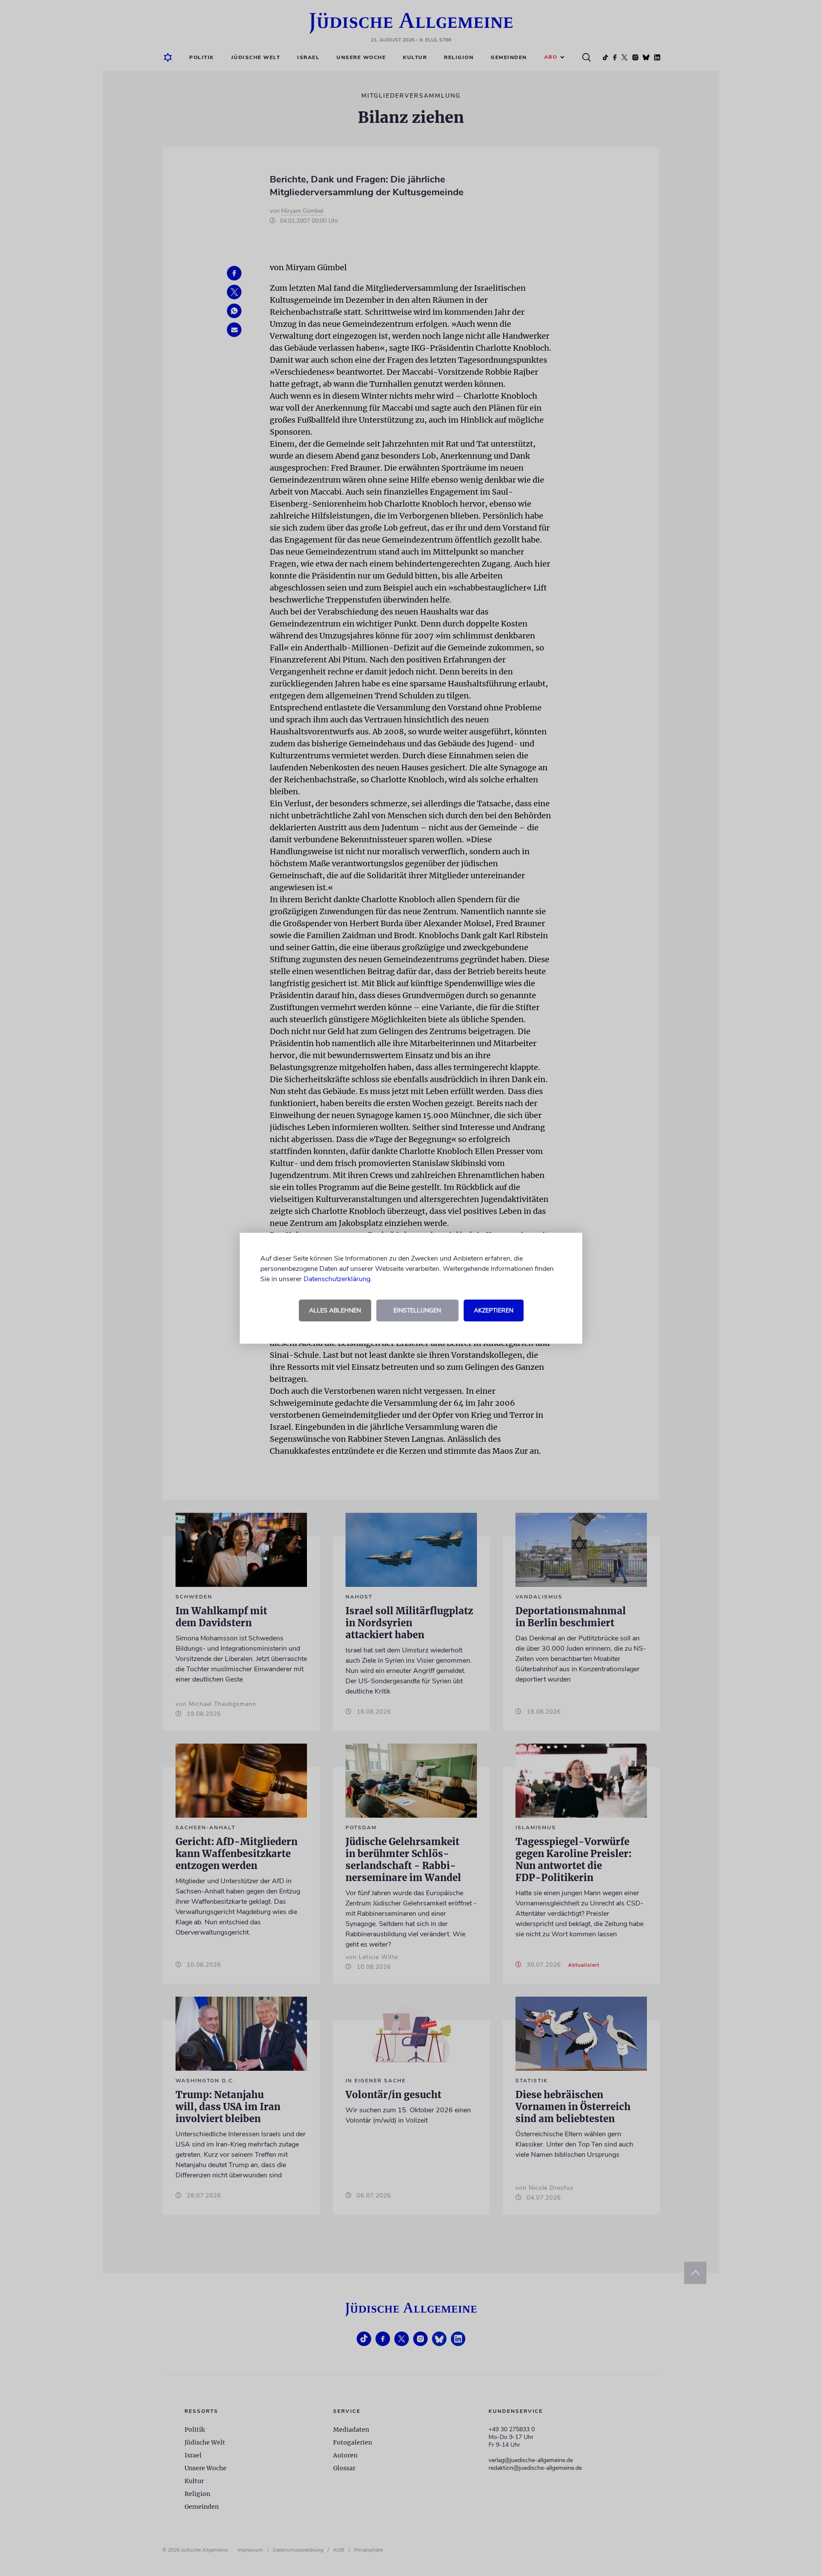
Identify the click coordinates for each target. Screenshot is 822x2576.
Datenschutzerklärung (337, 1279)
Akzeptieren (494, 1310)
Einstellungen (417, 1310)
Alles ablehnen (335, 1310)
